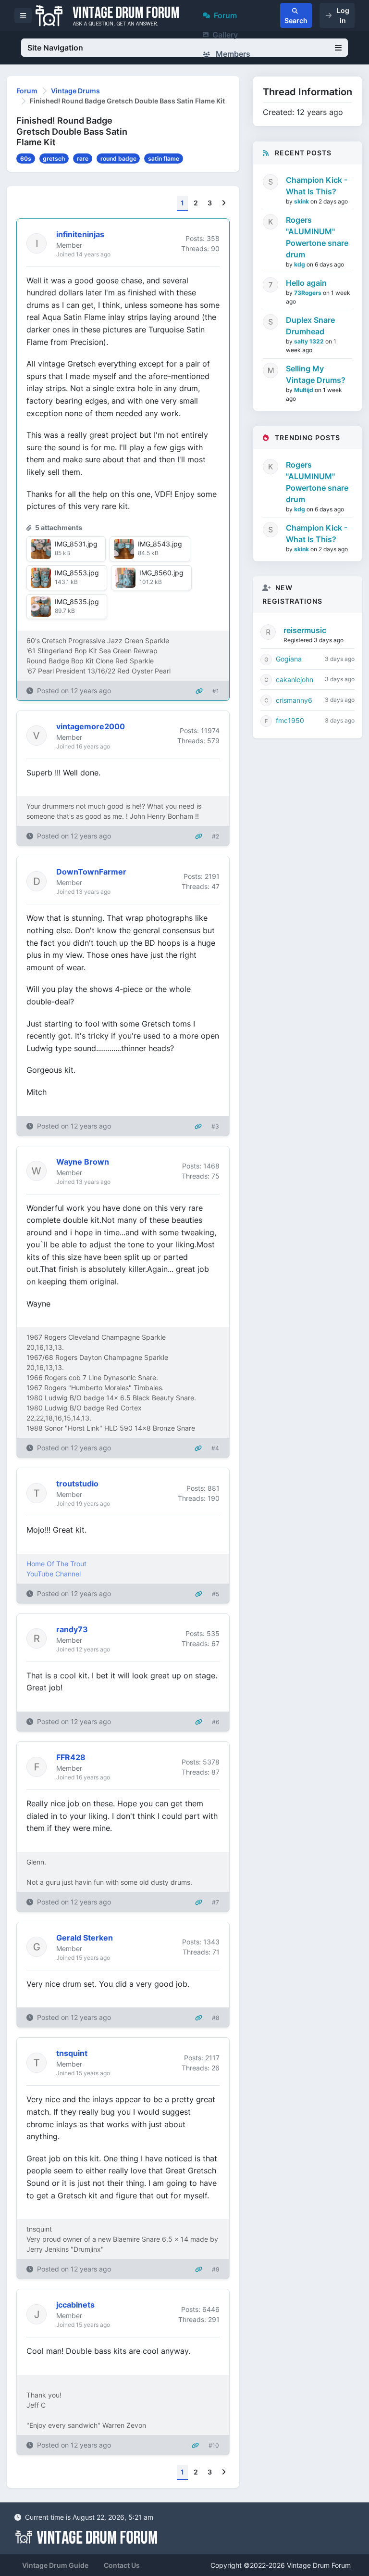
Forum (225, 15)
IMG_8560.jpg (161, 573)
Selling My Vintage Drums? (316, 374)
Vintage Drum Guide (55, 2565)
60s (26, 159)
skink (302, 201)
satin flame (164, 159)
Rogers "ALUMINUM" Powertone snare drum (317, 237)
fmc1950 (290, 720)
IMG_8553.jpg (77, 573)
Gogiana (289, 659)
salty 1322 (310, 341)
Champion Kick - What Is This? (317, 186)
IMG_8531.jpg (76, 544)
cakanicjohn (295, 679)
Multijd (304, 390)
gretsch (54, 159)
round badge (118, 159)
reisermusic (305, 630)
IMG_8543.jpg (160, 544)
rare (83, 159)
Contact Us (122, 2565)
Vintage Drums (75, 91)
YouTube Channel (54, 1574)
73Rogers (308, 293)
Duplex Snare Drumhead (310, 326)
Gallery (225, 35)
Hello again (306, 283)
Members (232, 54)
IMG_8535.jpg (77, 602)
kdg (300, 264)
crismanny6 (294, 700)
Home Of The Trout (56, 1564)
